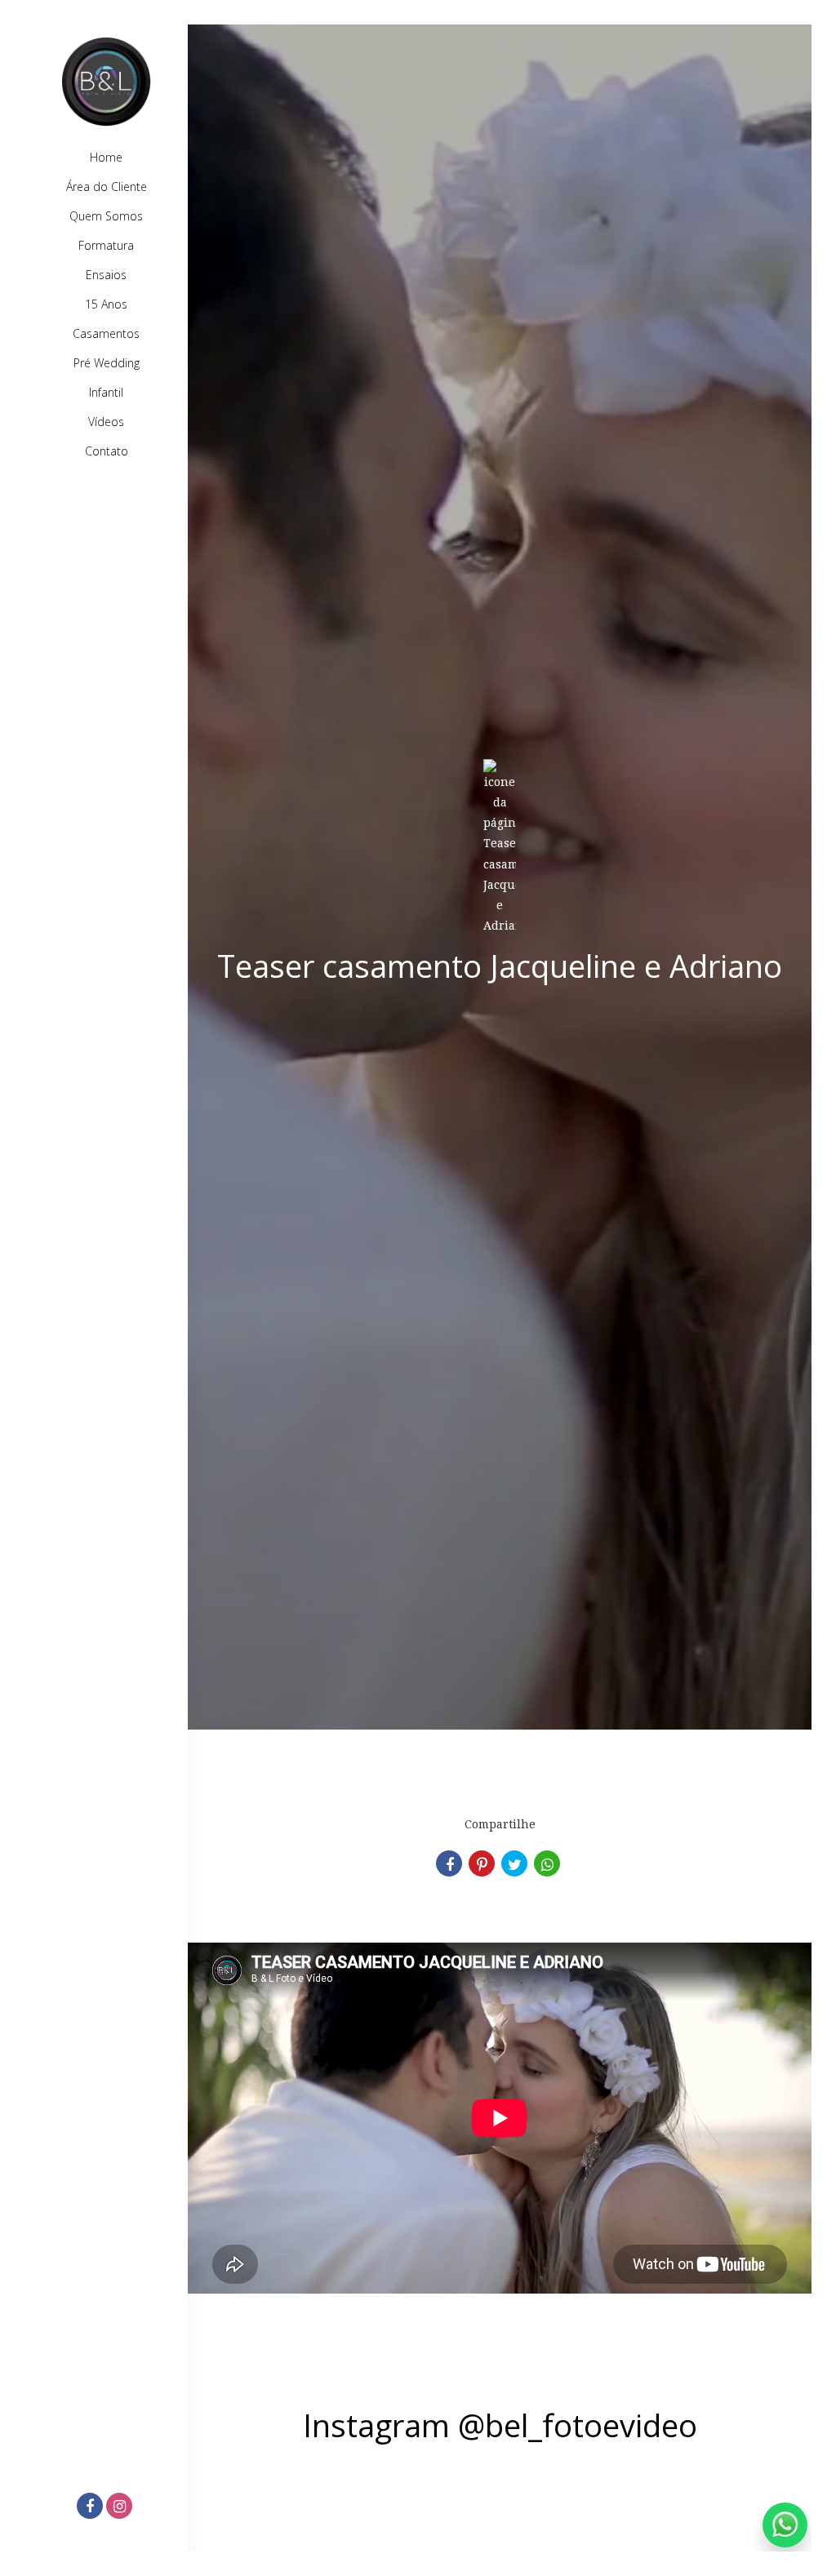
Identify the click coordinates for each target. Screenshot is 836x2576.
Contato (107, 451)
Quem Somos (106, 216)
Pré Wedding (107, 363)
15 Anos (106, 304)
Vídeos (106, 422)
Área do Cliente (107, 187)
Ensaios (106, 275)
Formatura (106, 245)
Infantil (106, 392)
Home (106, 157)
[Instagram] (121, 2507)
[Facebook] (91, 2507)
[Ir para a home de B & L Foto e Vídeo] (106, 82)
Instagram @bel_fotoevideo (500, 2425)
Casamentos (106, 333)
